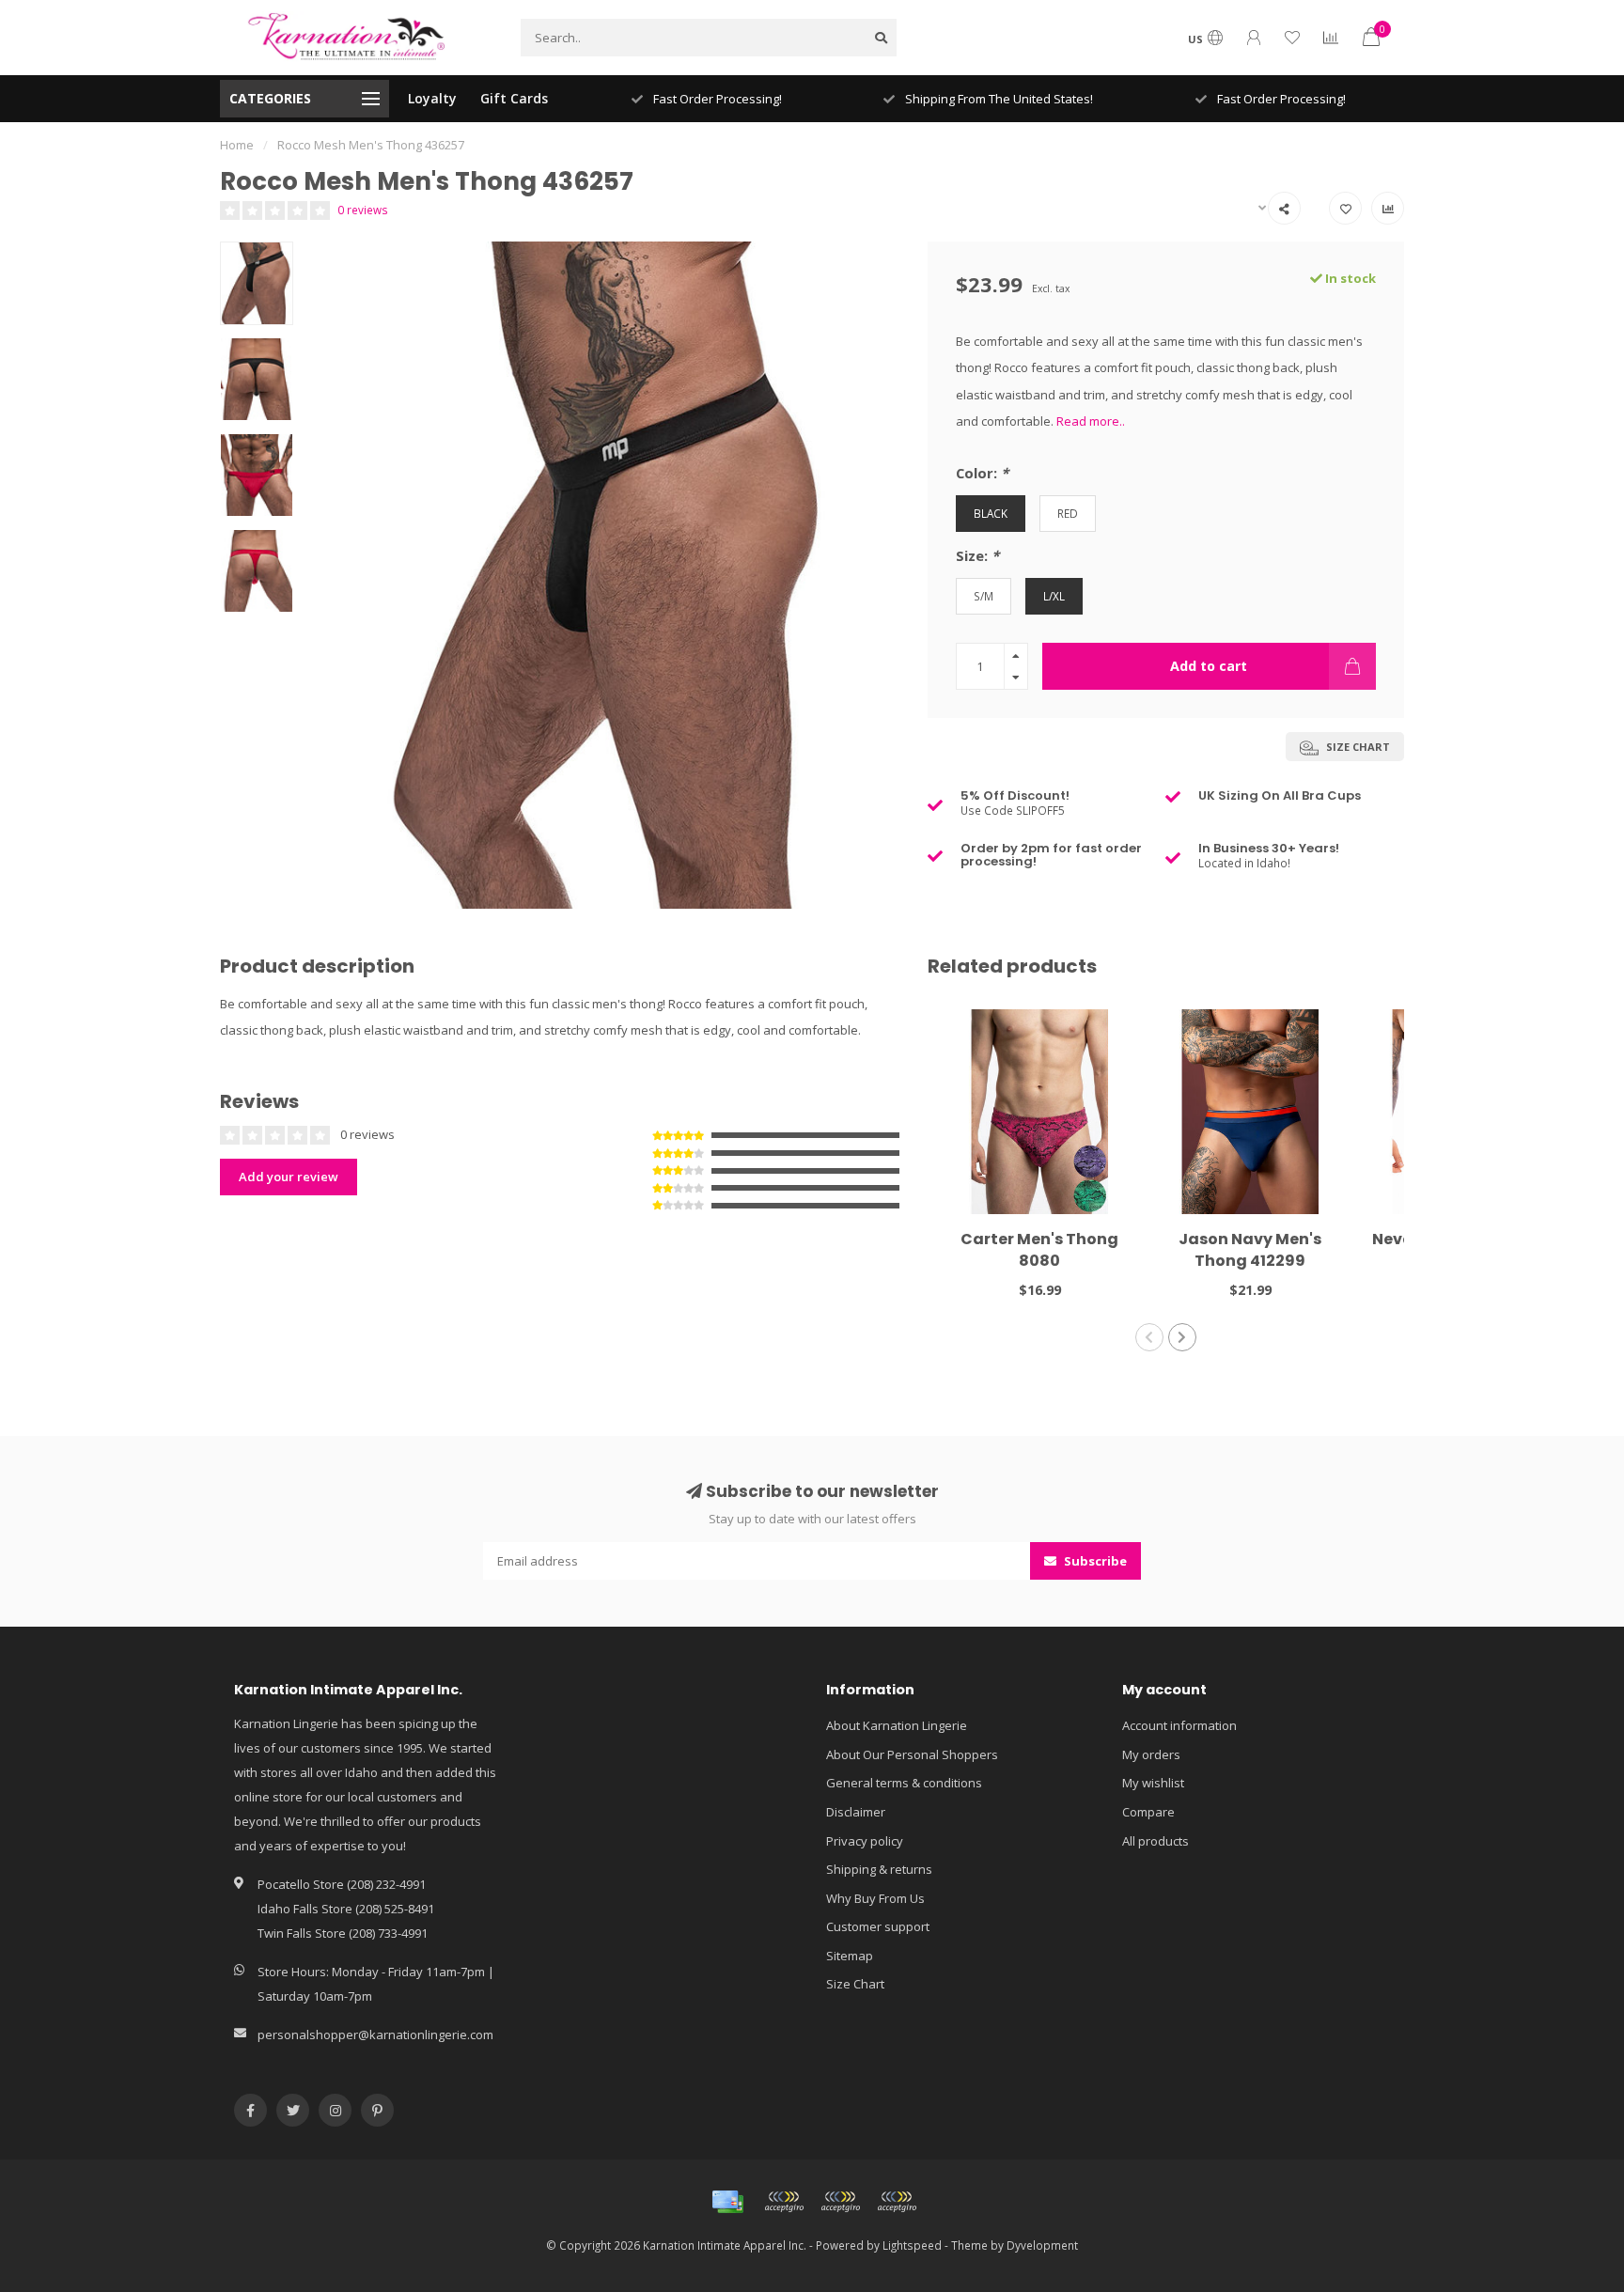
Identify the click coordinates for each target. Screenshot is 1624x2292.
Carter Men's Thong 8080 (1039, 1250)
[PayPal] (840, 2202)
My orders (1151, 1754)
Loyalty (432, 98)
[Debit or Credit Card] (784, 2202)
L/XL (1054, 596)
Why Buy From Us (875, 1898)
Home (237, 145)
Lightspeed (912, 2245)
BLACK (991, 513)
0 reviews (363, 210)
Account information (1179, 1725)
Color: (982, 473)
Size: (977, 555)
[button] (1149, 1337)
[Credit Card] (727, 2202)
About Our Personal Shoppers (912, 1754)
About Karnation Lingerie (897, 1725)
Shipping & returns (879, 1869)
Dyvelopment (1042, 2245)
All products (1156, 1841)
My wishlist (1153, 1783)
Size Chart (855, 1984)
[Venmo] (897, 2202)
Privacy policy (865, 1841)
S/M (984, 596)
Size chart (1357, 747)
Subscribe (1094, 1561)
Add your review (289, 1177)
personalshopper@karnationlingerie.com (375, 2035)
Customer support (878, 1926)
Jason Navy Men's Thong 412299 (1250, 1250)
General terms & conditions (904, 1783)
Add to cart (1209, 666)
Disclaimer (856, 1812)
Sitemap (850, 1956)
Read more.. (1091, 421)
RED (1068, 513)
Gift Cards (514, 98)
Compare (1148, 1812)
